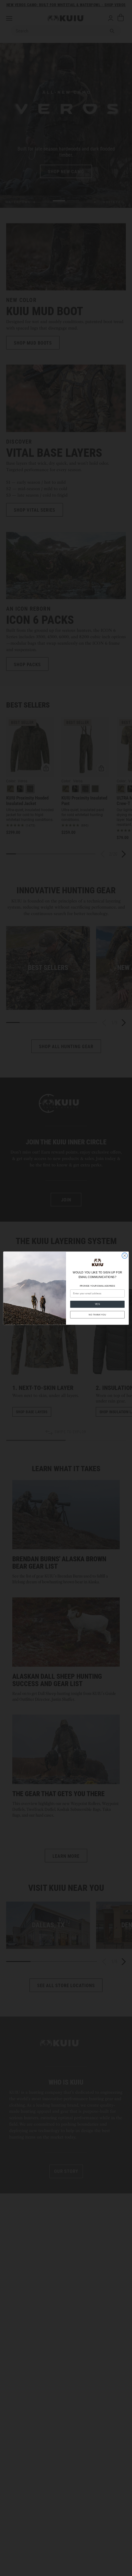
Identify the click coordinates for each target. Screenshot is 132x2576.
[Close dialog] (125, 1255)
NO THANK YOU (97, 1315)
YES (97, 1304)
